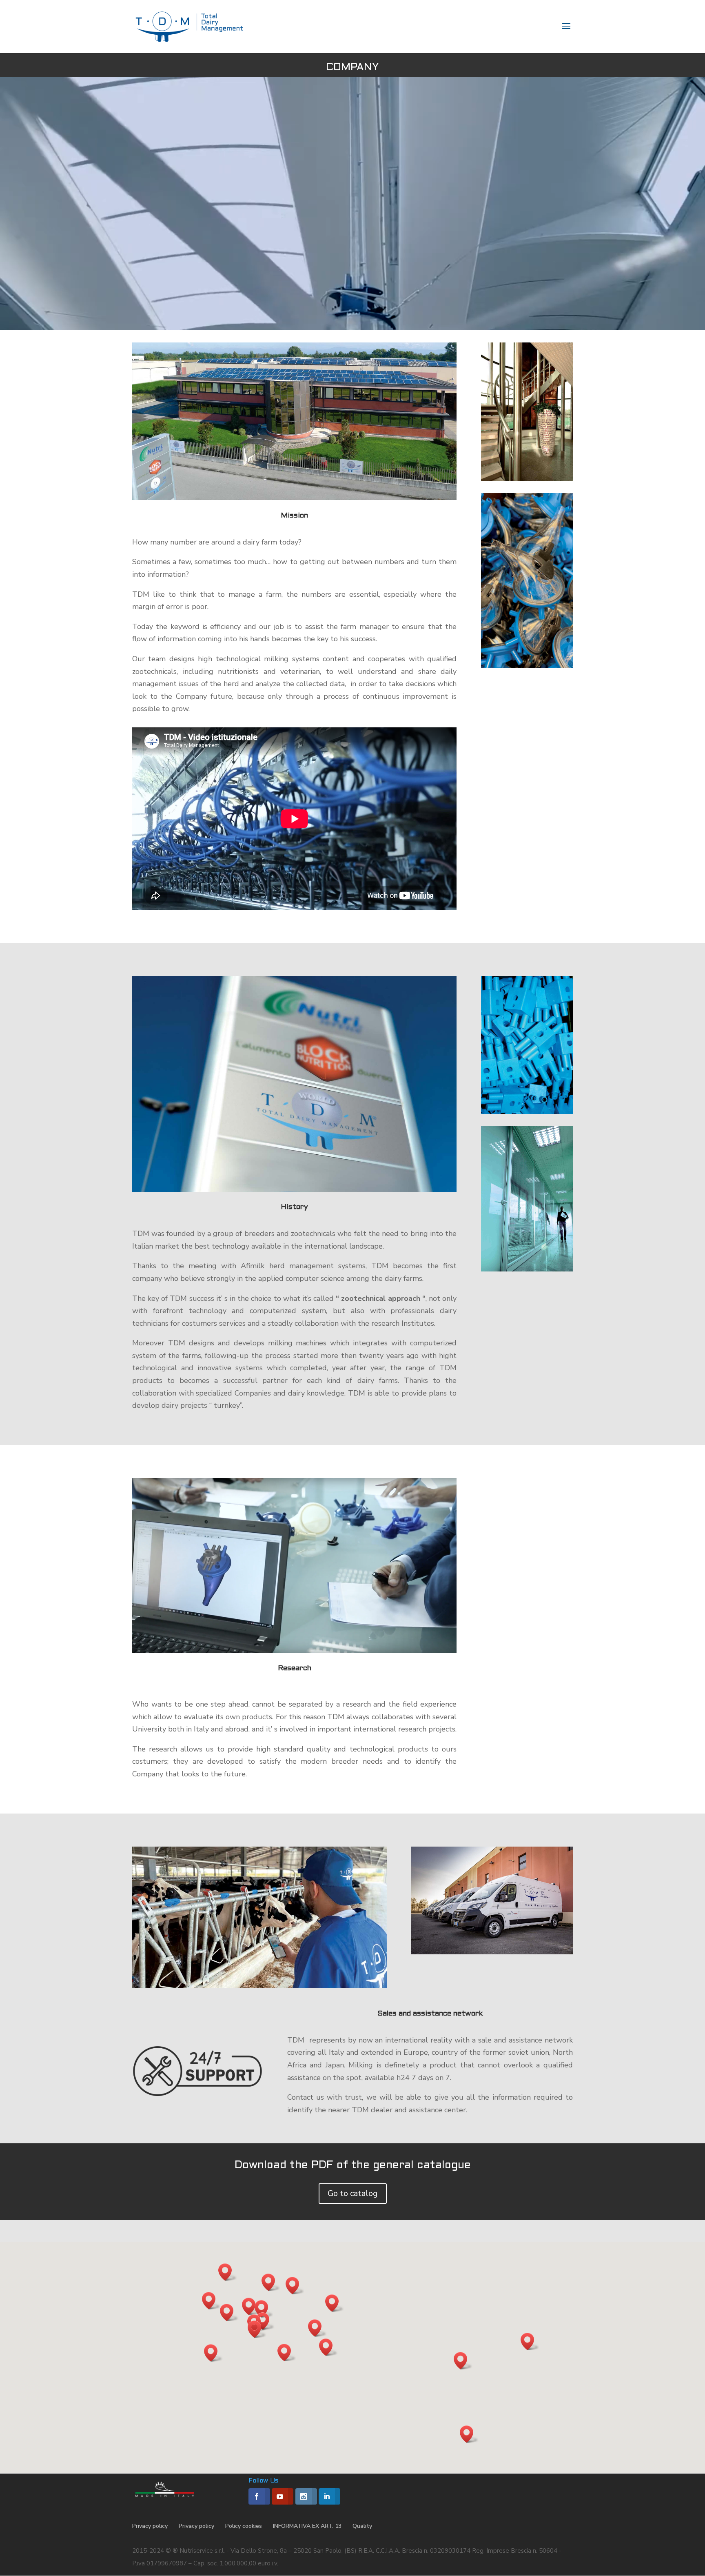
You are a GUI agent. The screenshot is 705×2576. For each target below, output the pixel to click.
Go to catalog (353, 2193)
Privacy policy (150, 2526)
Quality (362, 2526)
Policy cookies (244, 2526)
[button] (463, 2361)
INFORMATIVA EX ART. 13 (307, 2526)
